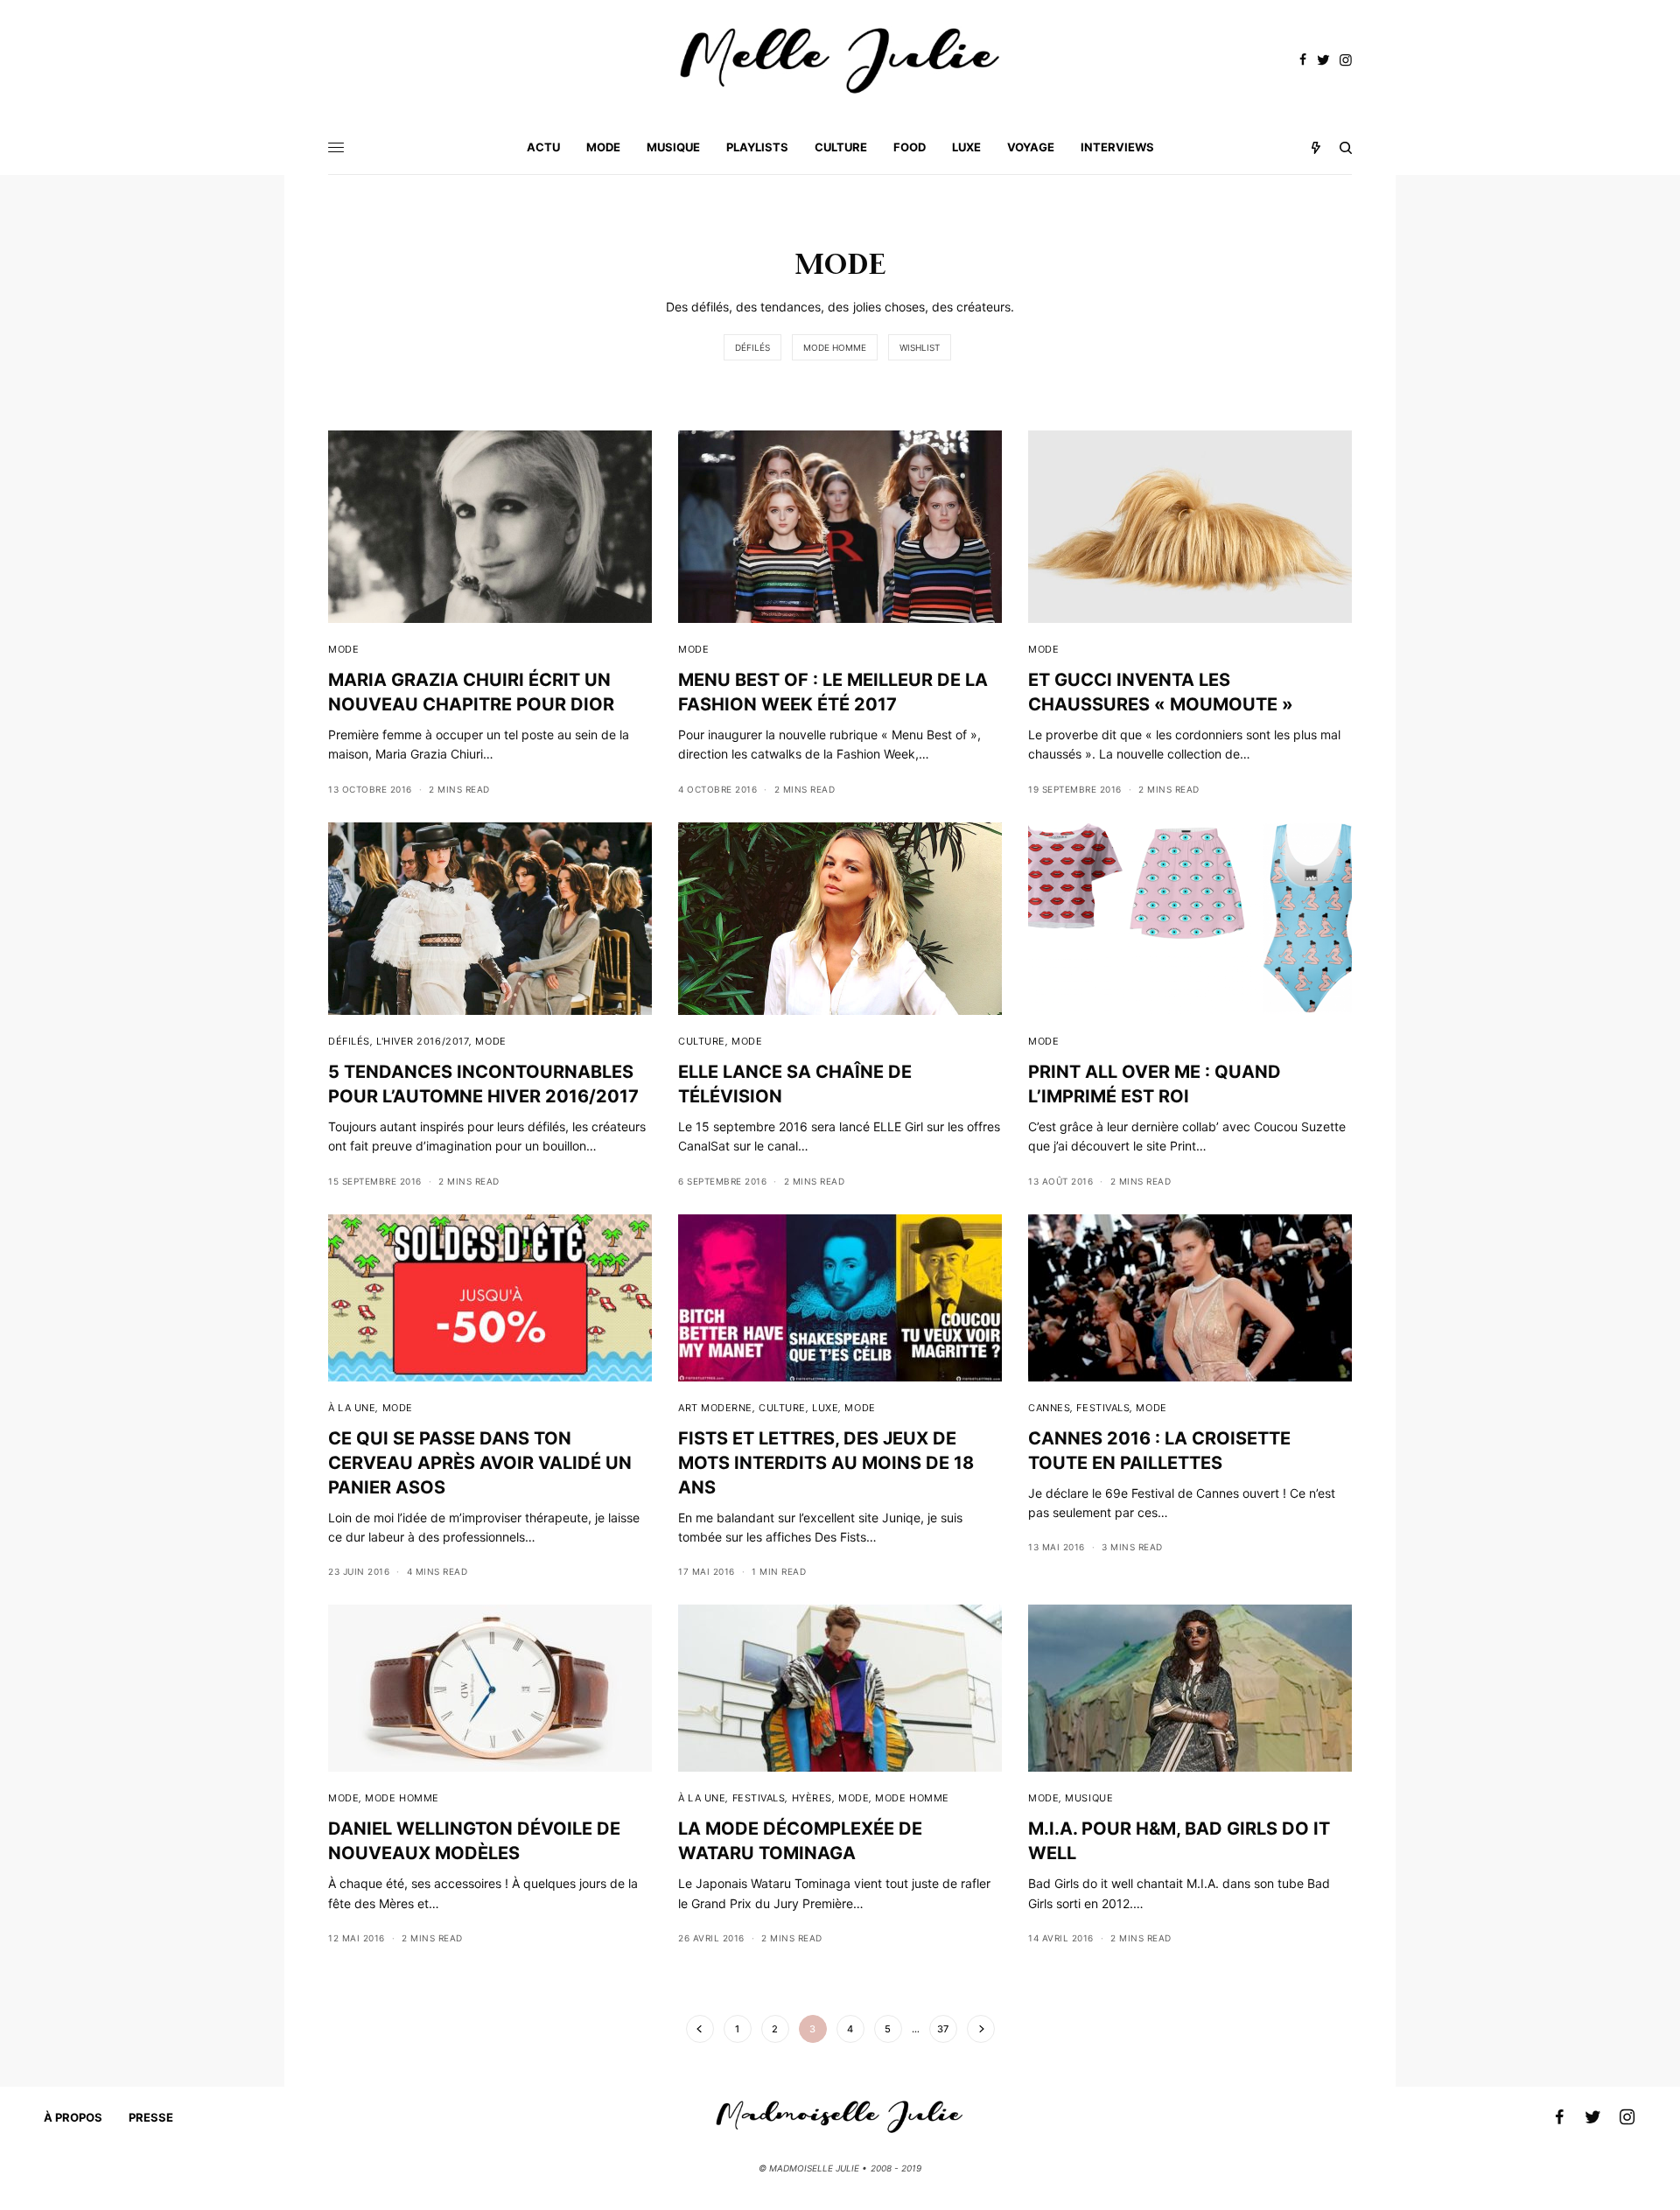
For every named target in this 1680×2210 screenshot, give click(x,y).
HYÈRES (812, 1798)
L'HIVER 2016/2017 (423, 1041)
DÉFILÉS (752, 347)
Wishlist (920, 347)
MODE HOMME (835, 347)
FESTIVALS (1103, 1408)
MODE (343, 649)
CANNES (1049, 1408)
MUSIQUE (1089, 1798)
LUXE (825, 1408)
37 (943, 2029)
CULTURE (702, 1041)
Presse (151, 2117)
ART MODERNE (715, 1408)
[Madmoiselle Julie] (840, 61)
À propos (73, 2117)
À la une (352, 1408)
